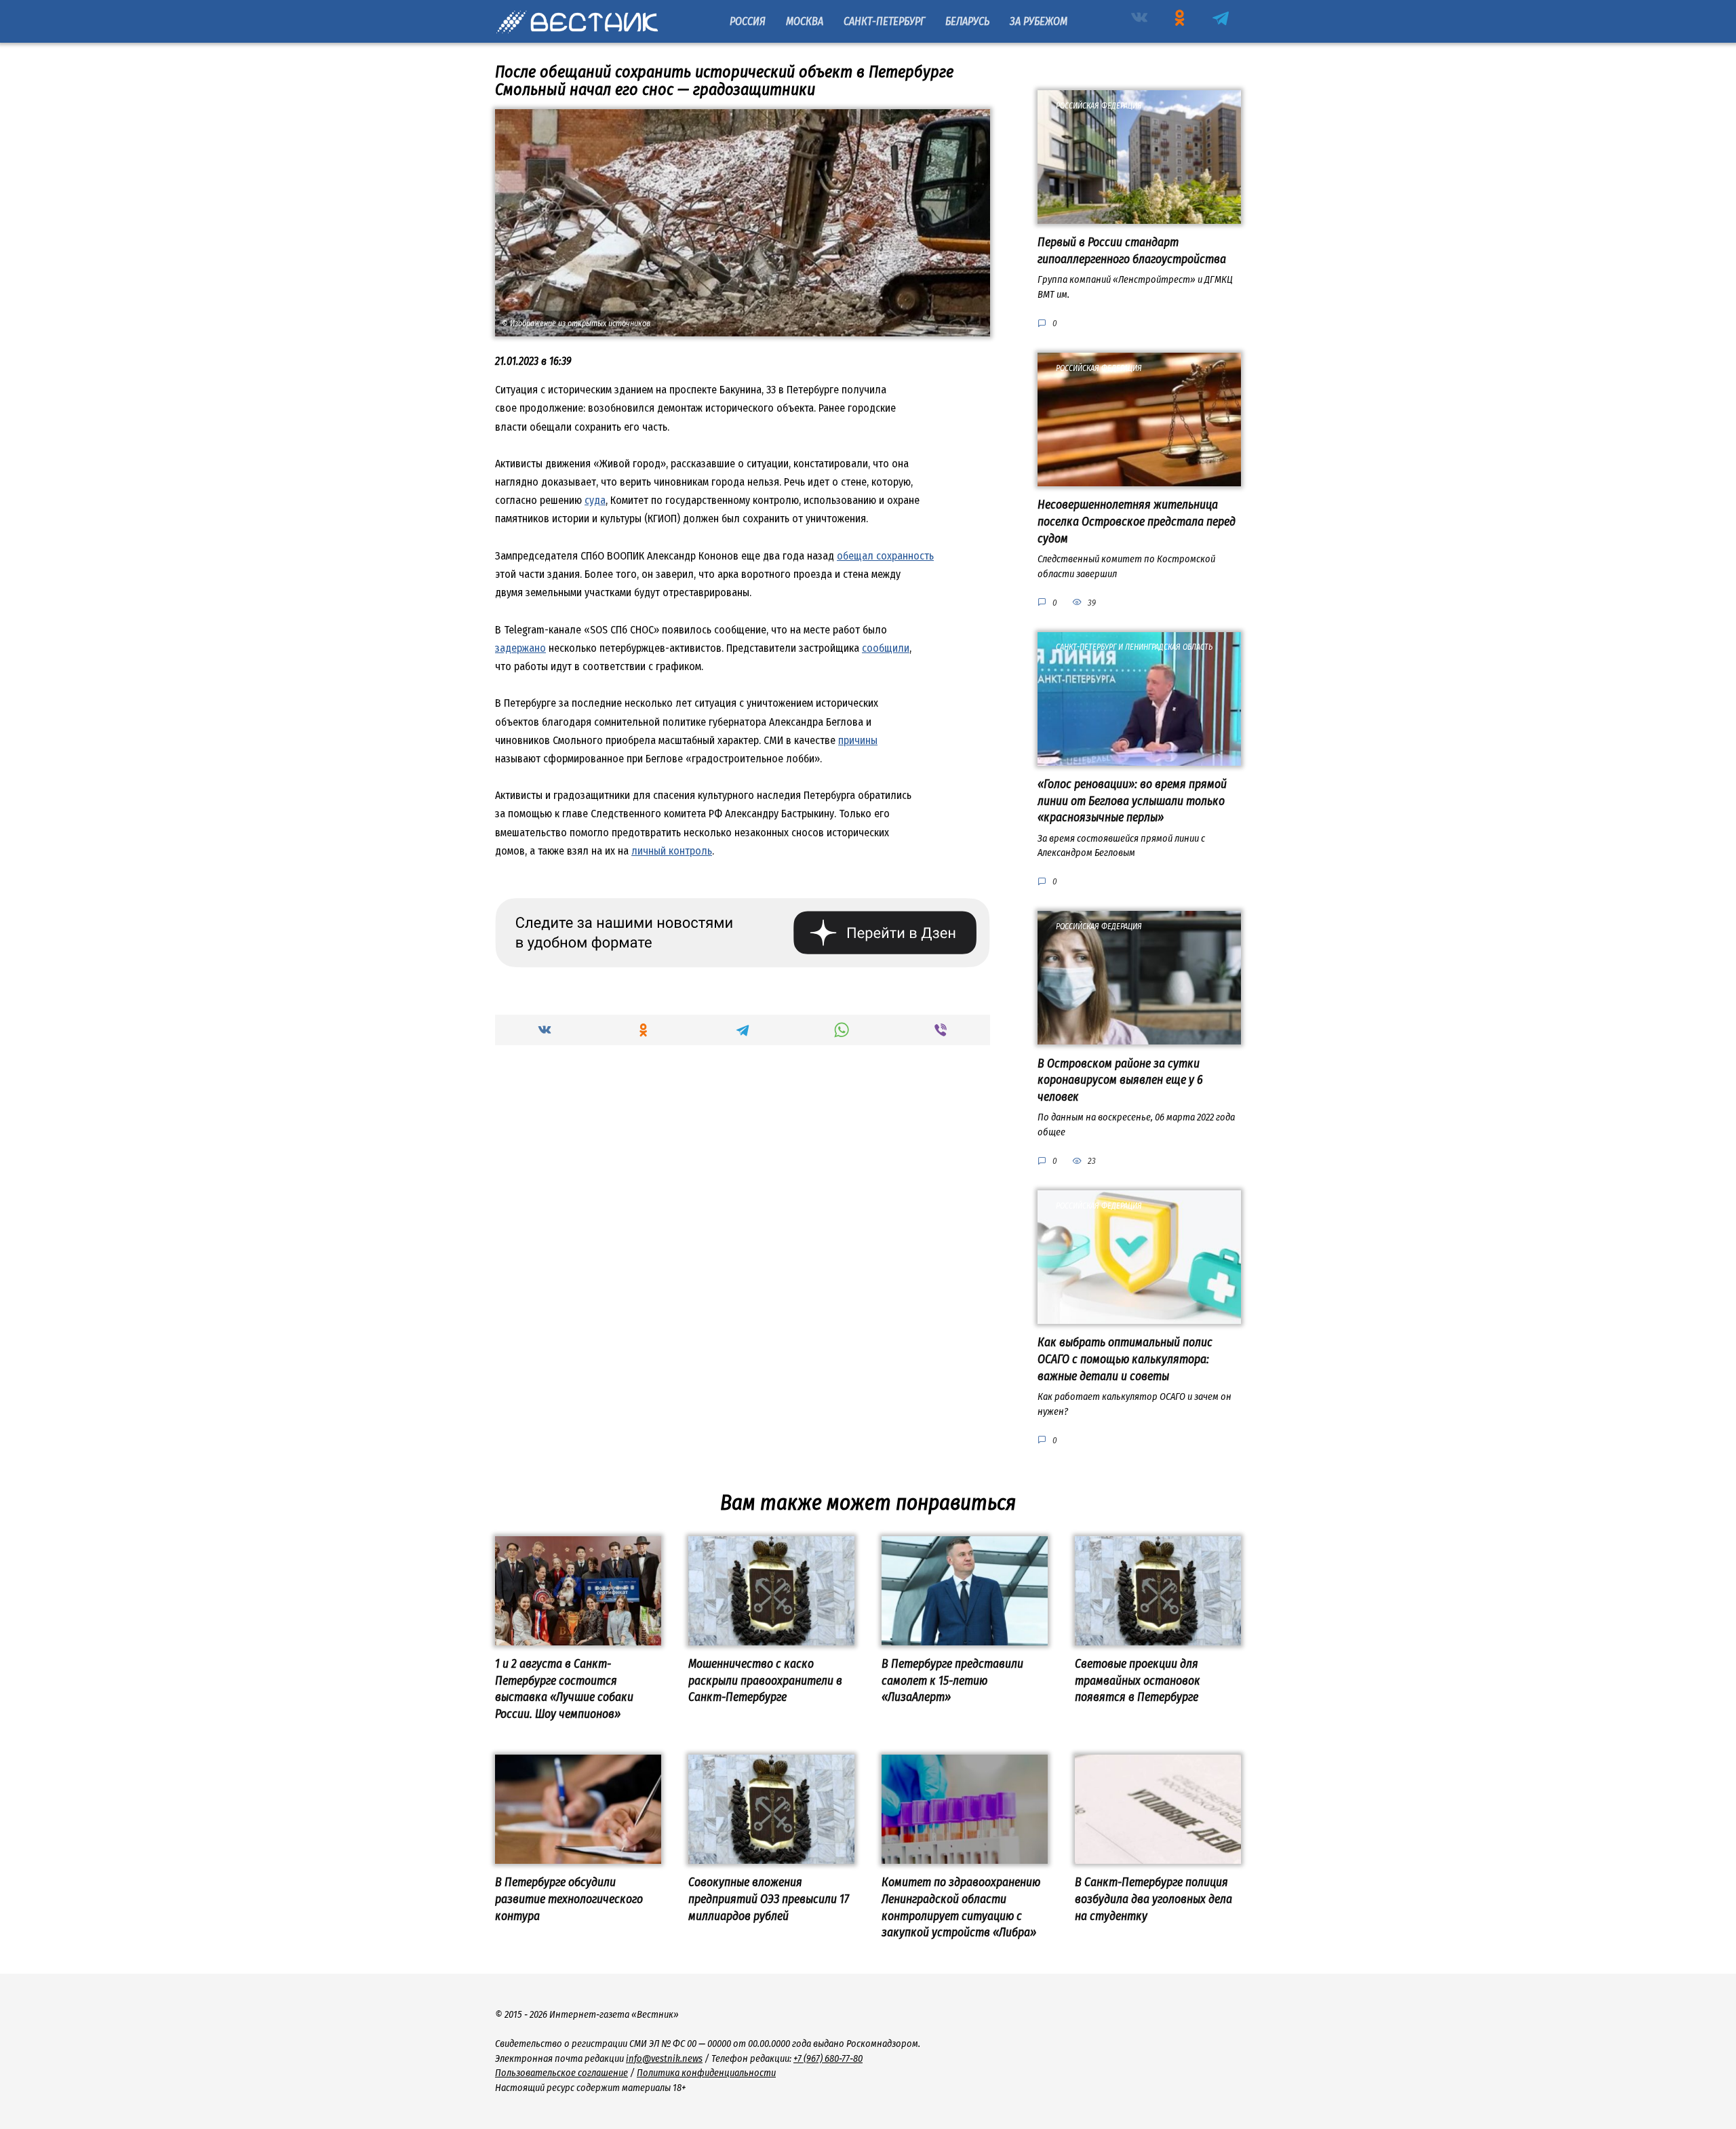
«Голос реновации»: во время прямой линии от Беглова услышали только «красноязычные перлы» (1132, 801)
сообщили (886, 648)
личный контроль (672, 851)
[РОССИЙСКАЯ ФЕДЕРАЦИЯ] (1139, 215)
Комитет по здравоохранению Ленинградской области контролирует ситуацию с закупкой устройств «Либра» (961, 1908)
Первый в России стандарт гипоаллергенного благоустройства (1132, 251)
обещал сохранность (885, 556)
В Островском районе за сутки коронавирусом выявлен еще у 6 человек (1120, 1080)
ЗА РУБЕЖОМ (1039, 21)
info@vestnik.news (664, 2059)
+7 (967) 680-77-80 (828, 2059)
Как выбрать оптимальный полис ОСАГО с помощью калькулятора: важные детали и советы (1125, 1359)
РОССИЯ (748, 21)
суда (595, 500)
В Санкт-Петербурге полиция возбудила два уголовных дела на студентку (1153, 1899)
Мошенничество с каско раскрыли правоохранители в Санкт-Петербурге (765, 1681)
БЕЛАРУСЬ (967, 21)
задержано (520, 648)
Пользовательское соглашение (561, 2073)
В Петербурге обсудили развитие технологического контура (569, 1899)
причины (858, 740)
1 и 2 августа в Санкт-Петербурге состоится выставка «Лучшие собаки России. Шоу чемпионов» (564, 1689)
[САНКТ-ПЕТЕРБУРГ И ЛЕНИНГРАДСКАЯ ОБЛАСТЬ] (1139, 757)
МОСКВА (805, 21)
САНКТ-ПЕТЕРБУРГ (884, 21)
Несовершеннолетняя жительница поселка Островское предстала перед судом (1137, 522)
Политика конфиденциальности (706, 2073)
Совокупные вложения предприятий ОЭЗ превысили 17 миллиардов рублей (769, 1899)
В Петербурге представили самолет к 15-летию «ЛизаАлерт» (952, 1681)
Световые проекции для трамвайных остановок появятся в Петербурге (1138, 1681)
